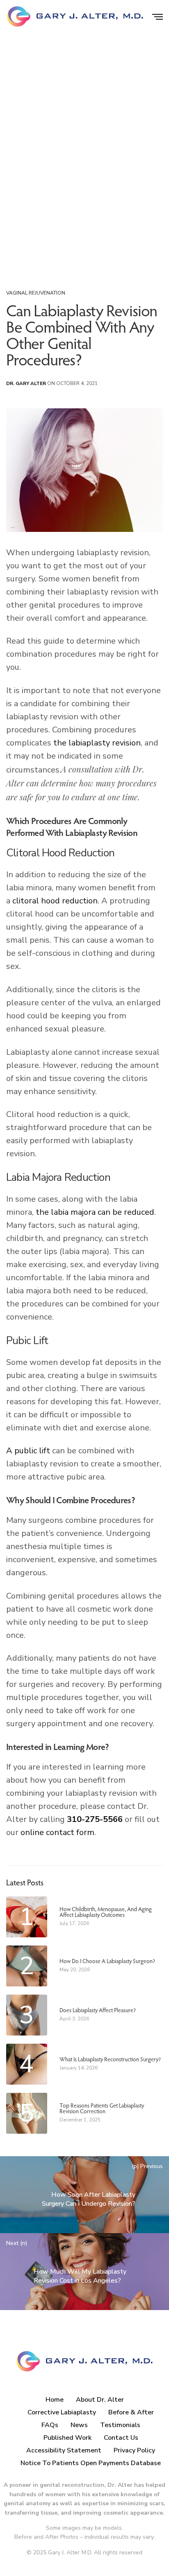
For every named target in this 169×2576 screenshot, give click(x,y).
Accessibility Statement (64, 2450)
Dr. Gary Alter (26, 383)
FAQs (50, 2425)
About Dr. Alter (100, 2400)
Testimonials (120, 2425)
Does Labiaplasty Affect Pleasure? (98, 2010)
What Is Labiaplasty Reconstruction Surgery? (110, 2059)
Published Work (67, 2438)
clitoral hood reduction (55, 901)
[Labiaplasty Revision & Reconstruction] (75, 16)
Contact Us (121, 2438)
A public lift (28, 1451)
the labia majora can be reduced (95, 1212)
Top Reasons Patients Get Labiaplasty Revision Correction (102, 2108)
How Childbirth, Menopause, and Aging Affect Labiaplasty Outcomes (106, 1912)
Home (55, 2400)
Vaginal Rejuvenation (36, 293)
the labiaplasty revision (97, 743)
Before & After (131, 2412)
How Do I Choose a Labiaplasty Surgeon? (107, 1961)
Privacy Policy (134, 2450)
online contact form (57, 1832)
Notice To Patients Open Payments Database (91, 2463)
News (79, 2425)
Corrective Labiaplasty (62, 2412)
